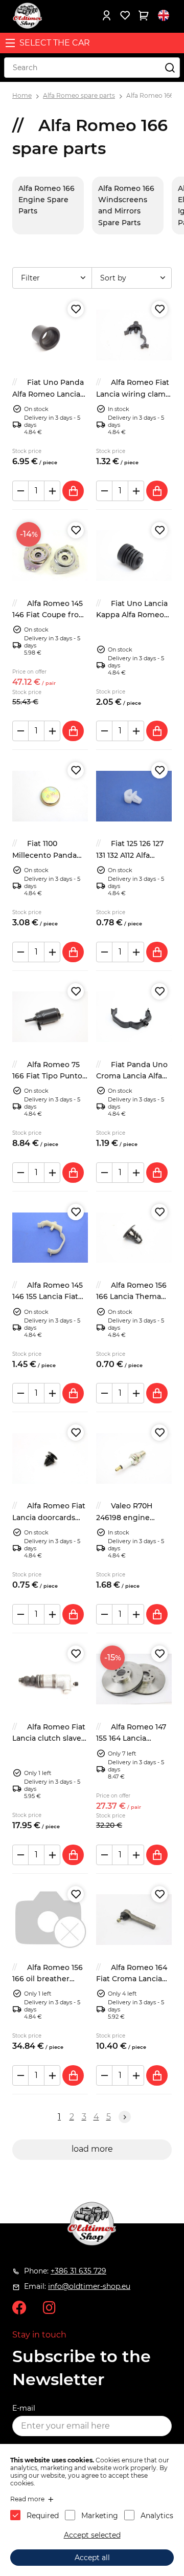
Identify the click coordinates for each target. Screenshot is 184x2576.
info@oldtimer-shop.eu (89, 2286)
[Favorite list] (125, 15)
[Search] (170, 68)
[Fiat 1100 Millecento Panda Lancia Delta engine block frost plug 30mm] (50, 796)
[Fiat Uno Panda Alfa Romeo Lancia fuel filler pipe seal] (50, 335)
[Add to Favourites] (76, 309)
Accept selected (92, 2535)
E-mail (24, 2408)
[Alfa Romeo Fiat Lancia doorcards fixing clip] (50, 1458)
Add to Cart (73, 491)
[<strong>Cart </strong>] (143, 15)
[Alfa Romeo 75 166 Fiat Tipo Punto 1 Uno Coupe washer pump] (50, 1017)
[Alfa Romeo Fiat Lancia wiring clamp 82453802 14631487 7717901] (134, 335)
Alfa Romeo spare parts (79, 95)
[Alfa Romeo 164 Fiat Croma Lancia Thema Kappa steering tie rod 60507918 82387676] (134, 1920)
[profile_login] (106, 15)
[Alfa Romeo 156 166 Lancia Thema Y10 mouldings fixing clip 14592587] (134, 1238)
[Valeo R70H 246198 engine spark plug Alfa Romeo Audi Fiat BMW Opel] (134, 1458)
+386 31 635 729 (78, 2271)
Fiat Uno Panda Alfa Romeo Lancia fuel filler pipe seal (48, 394)
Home (22, 95)
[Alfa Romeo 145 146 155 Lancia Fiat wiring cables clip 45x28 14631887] (50, 1238)
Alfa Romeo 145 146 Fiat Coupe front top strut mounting (50, 615)
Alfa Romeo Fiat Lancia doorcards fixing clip (49, 1517)
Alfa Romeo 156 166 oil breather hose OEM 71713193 (48, 1979)
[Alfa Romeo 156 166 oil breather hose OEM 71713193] (50, 1920)
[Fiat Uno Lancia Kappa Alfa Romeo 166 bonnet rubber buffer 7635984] (134, 556)
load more (92, 2149)
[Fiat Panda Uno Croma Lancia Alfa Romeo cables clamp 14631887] (134, 1017)
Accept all (92, 2558)
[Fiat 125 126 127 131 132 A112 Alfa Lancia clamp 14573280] (134, 796)
